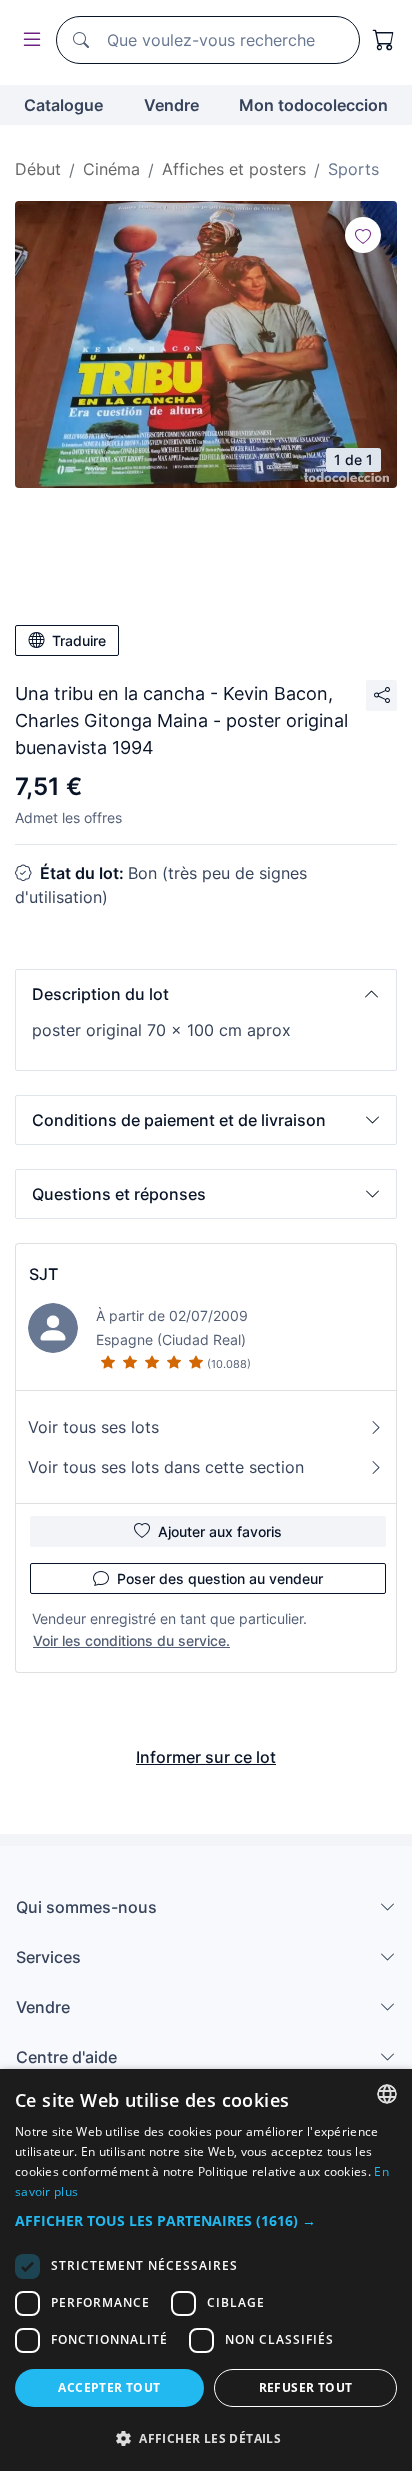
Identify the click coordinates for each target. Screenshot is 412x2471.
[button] (206, 994)
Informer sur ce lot (206, 1757)
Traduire (79, 640)
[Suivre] (363, 235)
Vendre (171, 105)
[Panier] (384, 40)
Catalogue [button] (63, 105)
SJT (43, 1274)
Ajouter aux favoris (220, 1531)
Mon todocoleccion (313, 105)
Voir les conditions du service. (131, 1640)
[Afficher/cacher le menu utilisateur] (28, 40)
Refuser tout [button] (306, 2387)
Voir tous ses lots (93, 1427)
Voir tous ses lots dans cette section (166, 1467)
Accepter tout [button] (109, 2387)
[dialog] (206, 2270)
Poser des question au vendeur (220, 1578)
